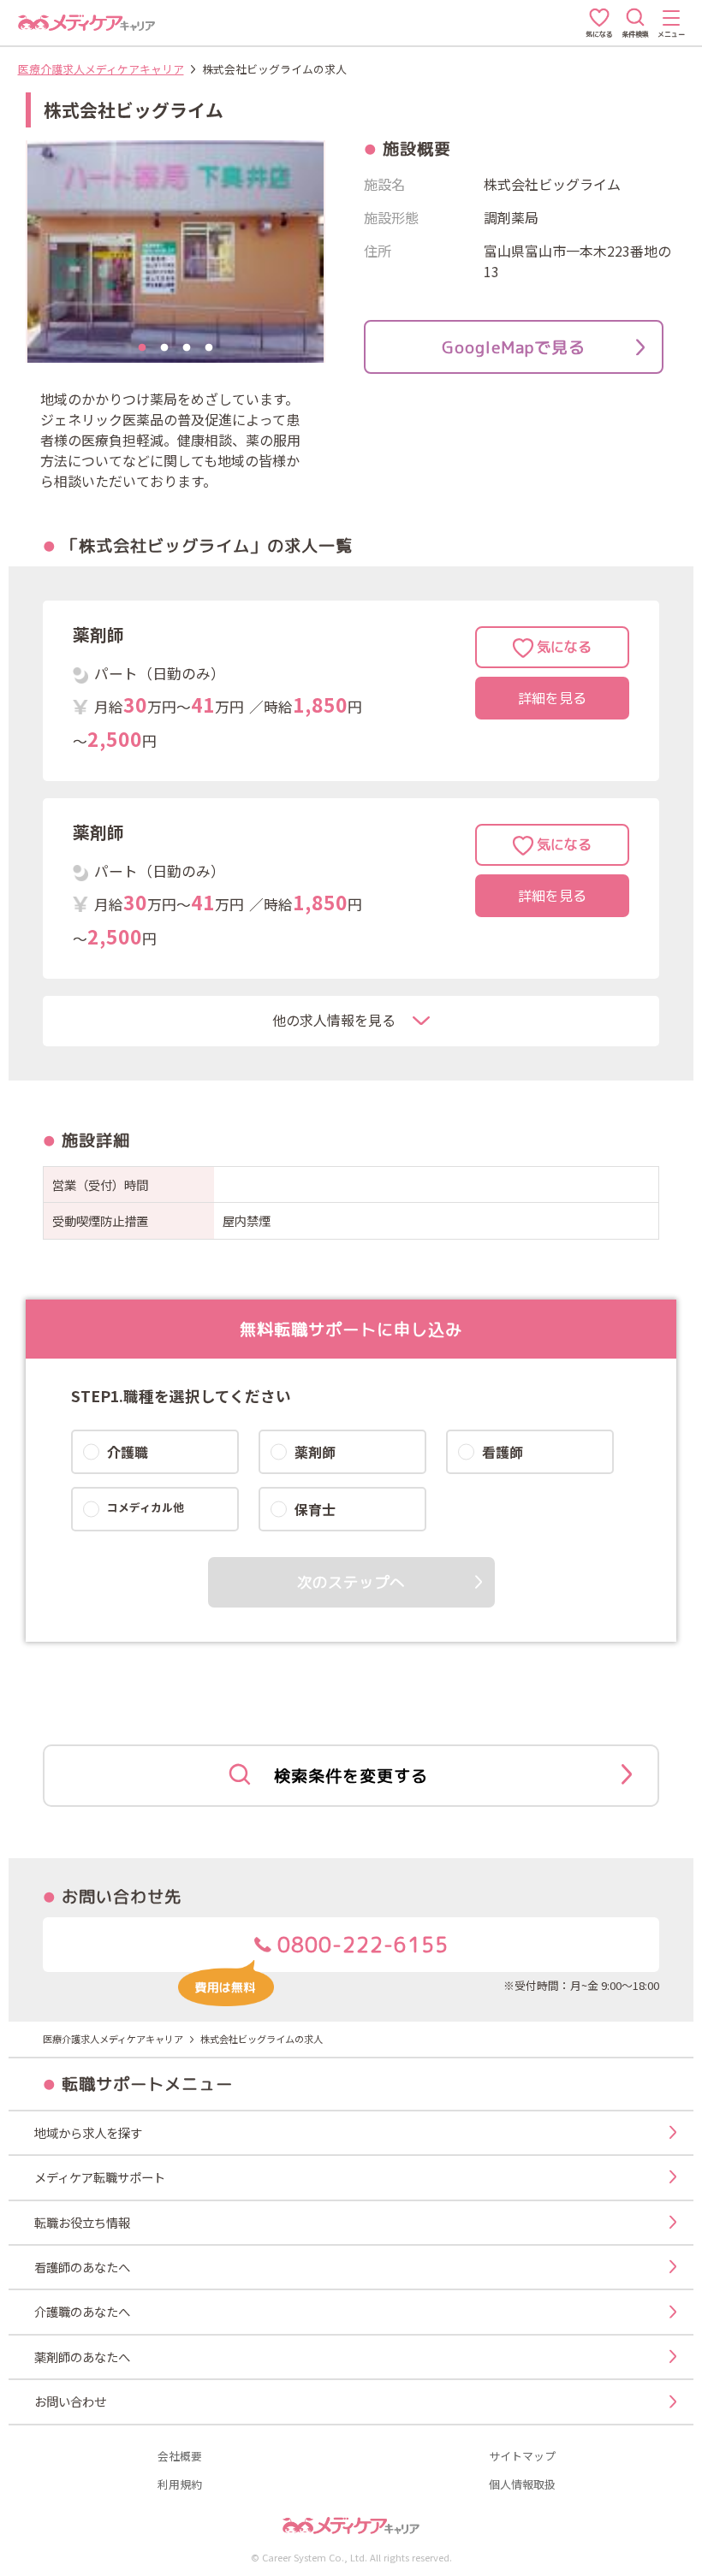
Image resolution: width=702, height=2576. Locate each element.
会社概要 (180, 2457)
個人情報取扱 (522, 2485)
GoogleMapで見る (514, 347)
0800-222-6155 (360, 1945)
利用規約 (180, 2485)
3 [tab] (187, 348)
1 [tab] (142, 348)
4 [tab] (209, 348)
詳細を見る (552, 698)
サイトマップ (522, 2457)
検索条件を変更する (351, 1776)
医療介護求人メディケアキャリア (101, 69)
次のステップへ (351, 1582)
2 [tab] (164, 348)
